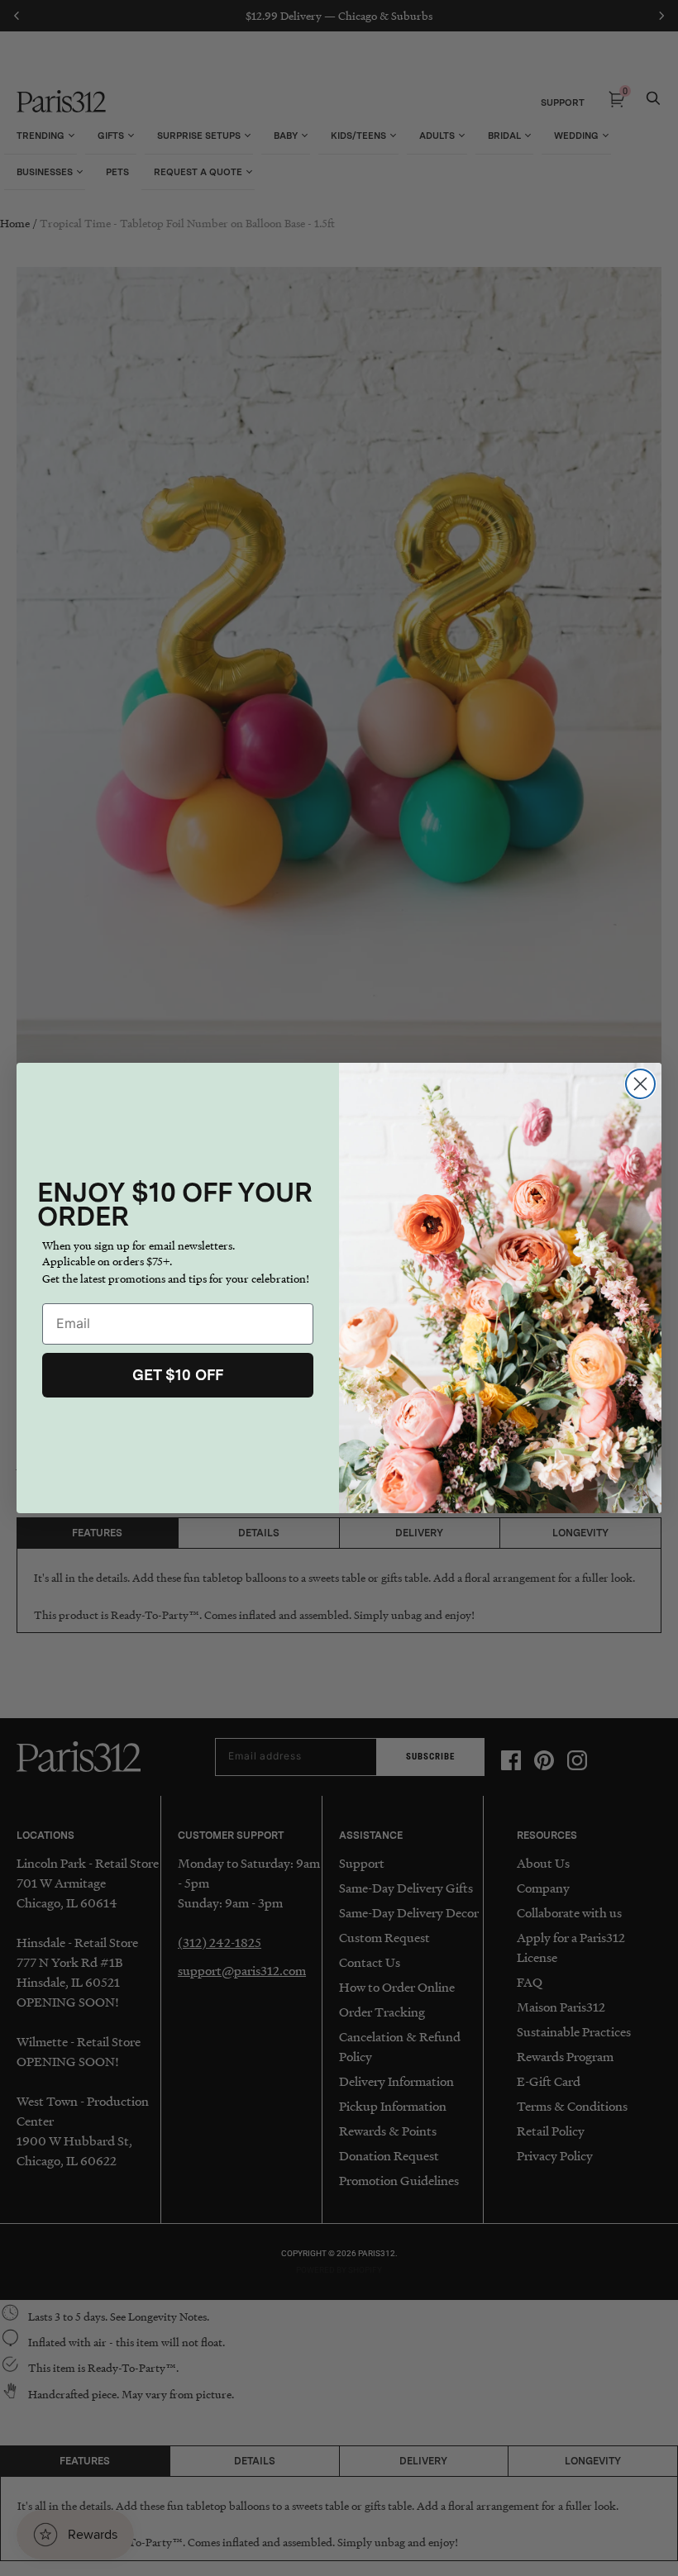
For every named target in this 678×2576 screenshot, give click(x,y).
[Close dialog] (640, 1084)
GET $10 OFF (178, 1375)
